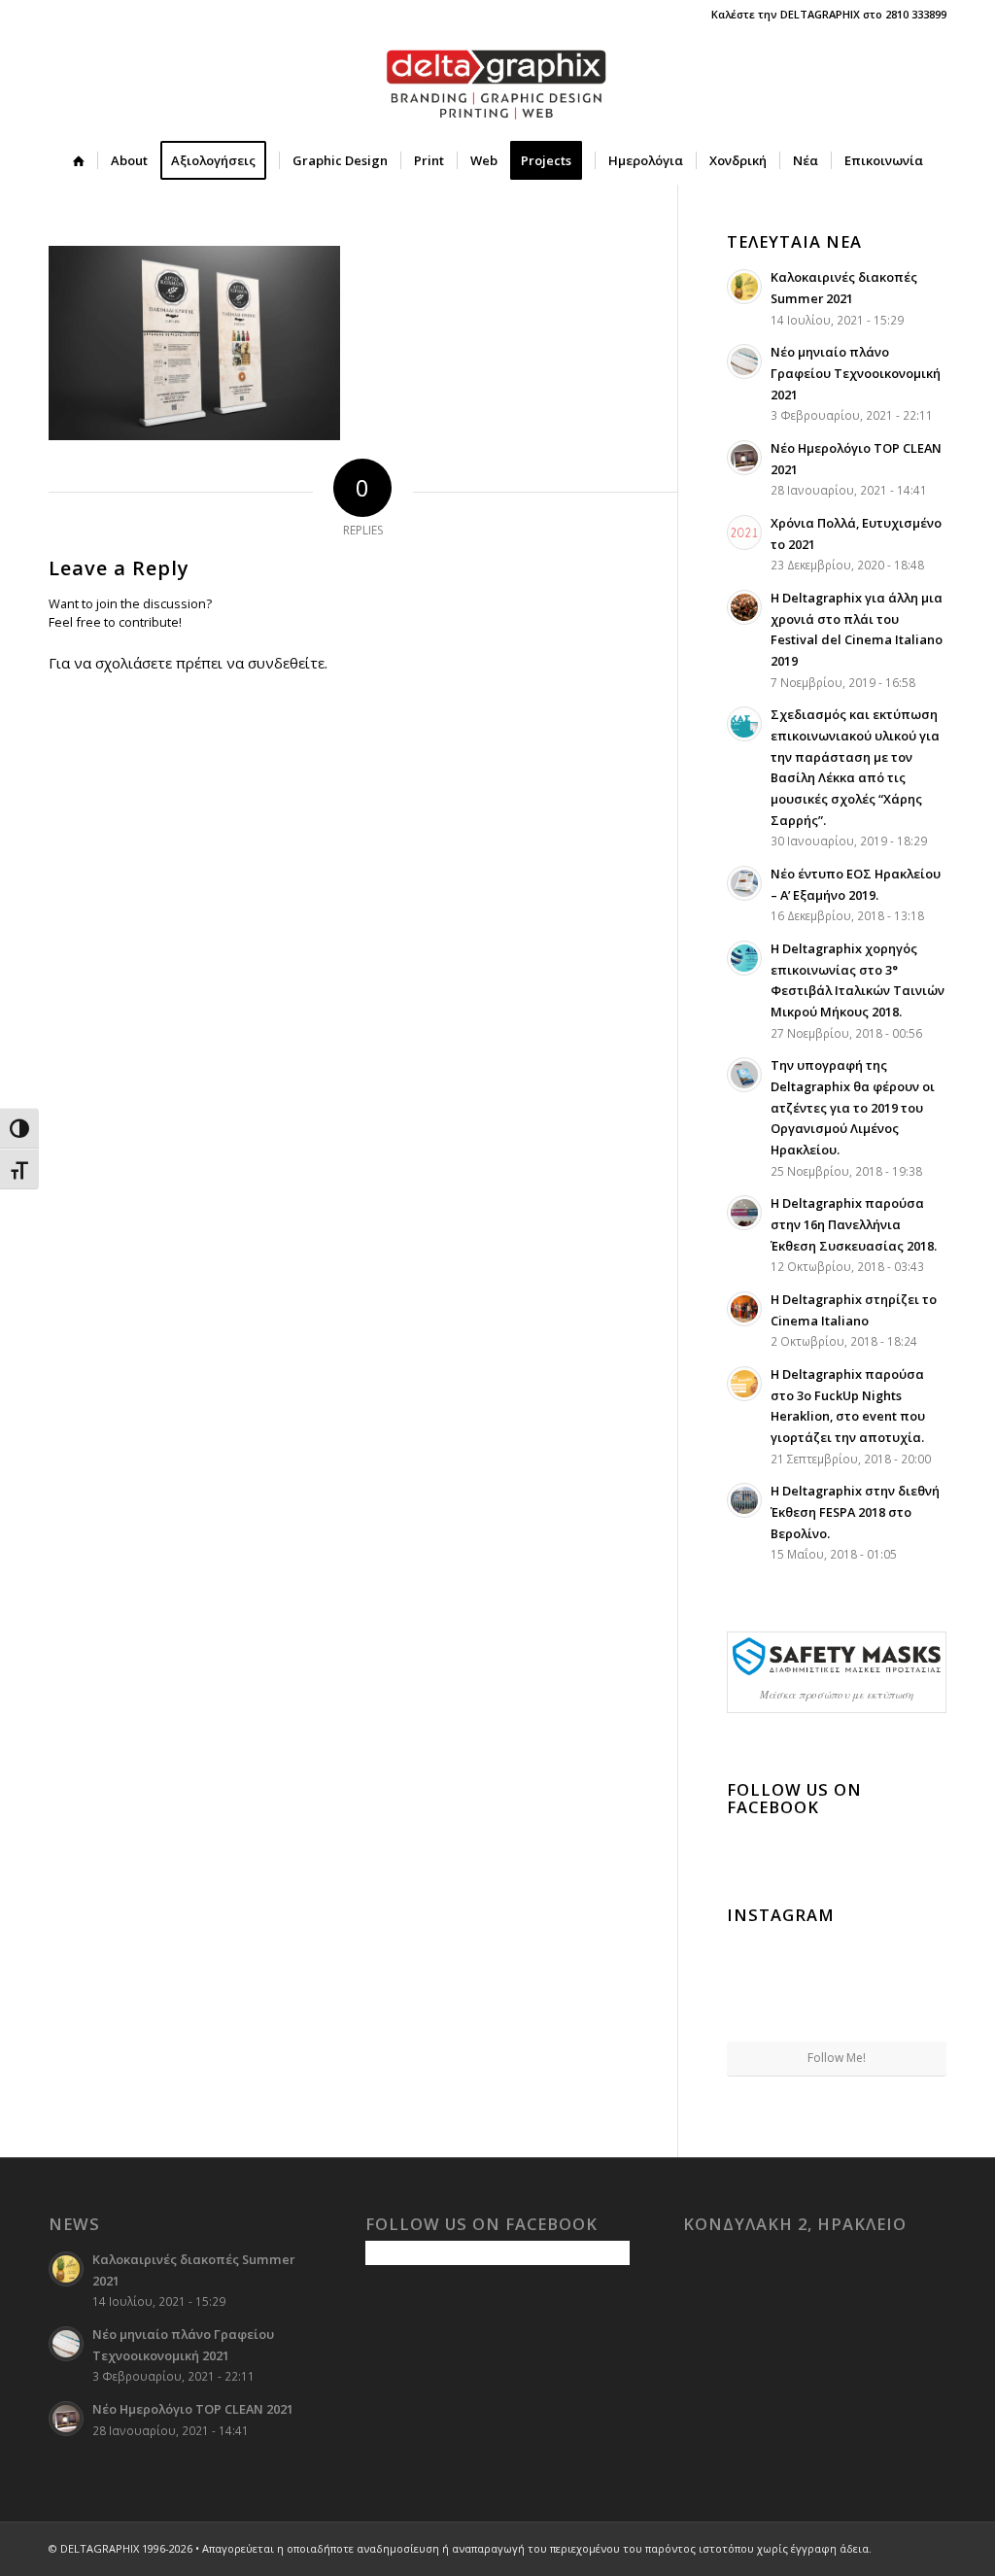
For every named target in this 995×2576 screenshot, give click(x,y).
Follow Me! (837, 2058)
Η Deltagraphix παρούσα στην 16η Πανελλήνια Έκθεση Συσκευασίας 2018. (854, 1224)
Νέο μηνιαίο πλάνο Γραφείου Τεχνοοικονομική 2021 (856, 373)
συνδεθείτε (286, 663)
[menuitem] (79, 160)
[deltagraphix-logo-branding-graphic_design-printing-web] (497, 83)
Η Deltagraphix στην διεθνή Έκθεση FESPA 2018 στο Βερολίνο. (855, 1511)
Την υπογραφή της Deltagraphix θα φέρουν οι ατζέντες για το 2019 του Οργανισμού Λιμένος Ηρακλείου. (853, 1107)
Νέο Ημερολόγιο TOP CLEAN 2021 (193, 2409)
